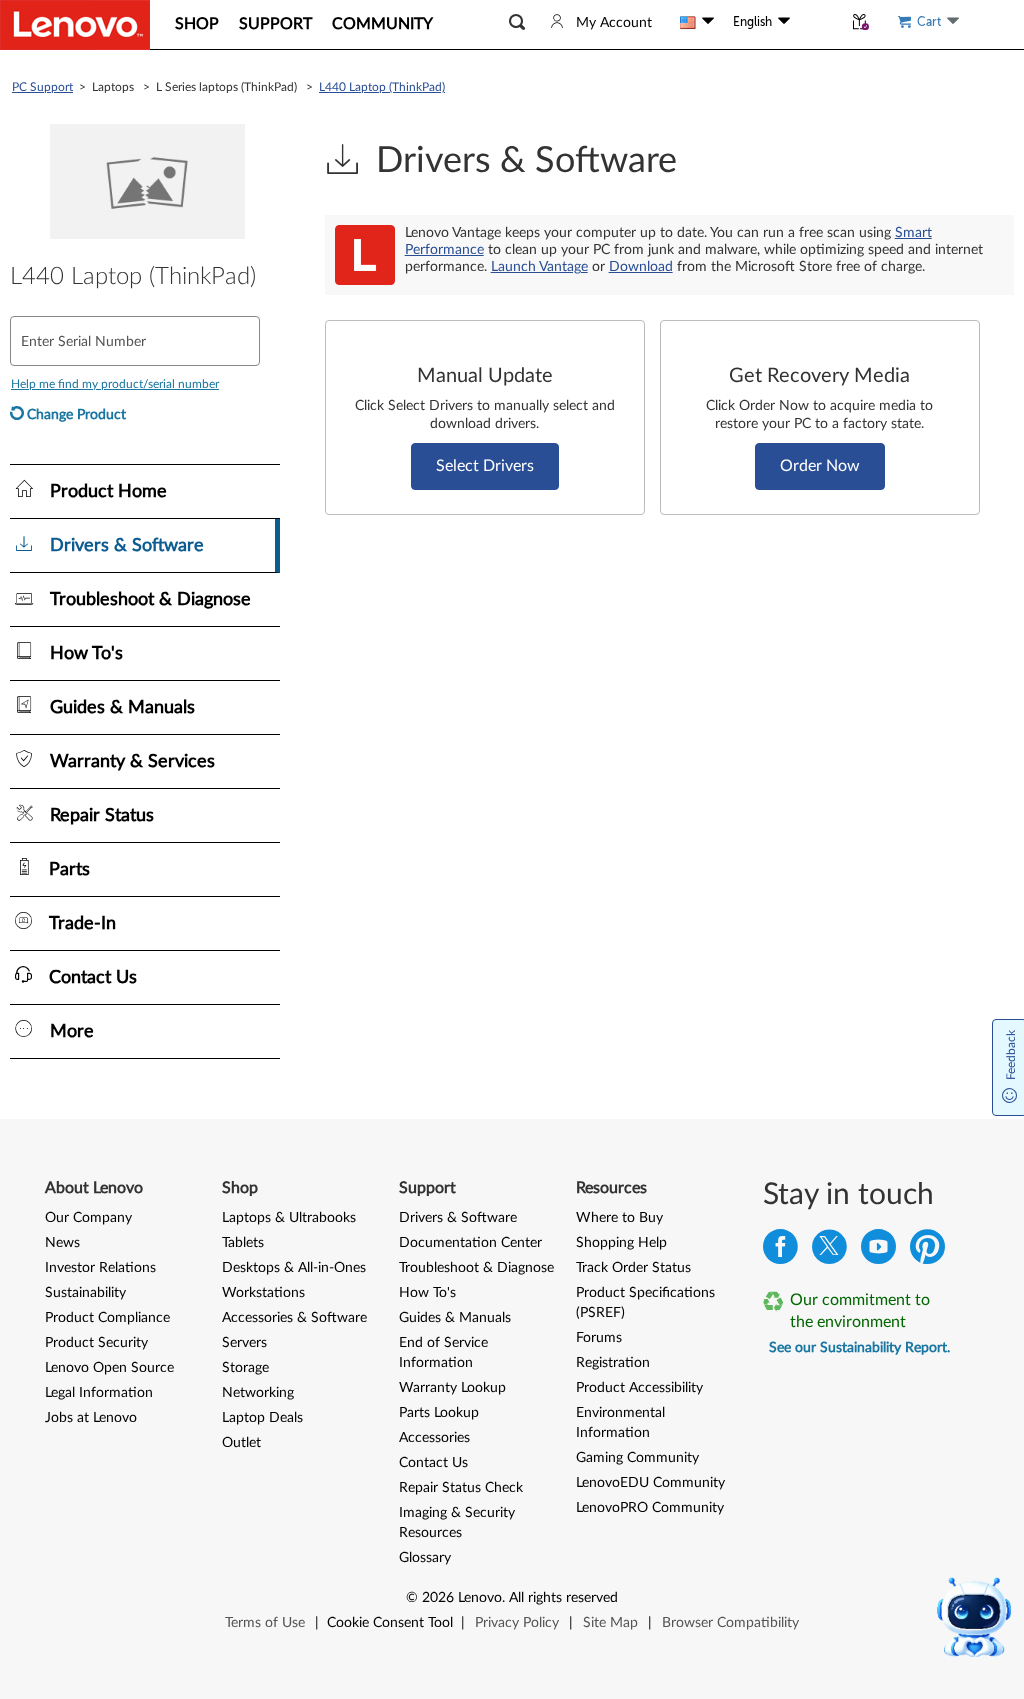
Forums (599, 1338)
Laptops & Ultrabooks (289, 1218)
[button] (517, 22)
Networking (258, 1393)
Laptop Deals (262, 1418)
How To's (427, 1293)
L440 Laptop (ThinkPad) (382, 87)
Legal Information (99, 1393)
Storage (245, 1368)
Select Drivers (485, 466)
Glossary (425, 1558)
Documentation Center (470, 1243)
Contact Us (433, 1463)
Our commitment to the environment (860, 1311)
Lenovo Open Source (109, 1368)
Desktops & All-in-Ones (294, 1268)
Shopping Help (621, 1243)
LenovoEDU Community (650, 1483)
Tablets (243, 1243)
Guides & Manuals (455, 1318)
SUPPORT (275, 24)
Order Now (820, 466)
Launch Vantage (539, 267)
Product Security (96, 1343)
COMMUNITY (382, 24)
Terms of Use (265, 1623)
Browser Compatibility (730, 1623)
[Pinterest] (927, 1251)
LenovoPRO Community (650, 1508)
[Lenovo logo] (75, 25)
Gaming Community (637, 1458)
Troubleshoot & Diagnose (476, 1268)
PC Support (42, 87)
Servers (244, 1343)
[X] (829, 1251)
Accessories (434, 1438)
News (62, 1243)
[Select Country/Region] (697, 22)
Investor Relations (100, 1268)
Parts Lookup (439, 1413)
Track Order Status (633, 1268)
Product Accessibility (639, 1388)
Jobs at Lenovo (91, 1418)
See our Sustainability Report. (859, 1348)
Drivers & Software (458, 1218)
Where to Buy (619, 1218)
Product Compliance (107, 1318)
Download (641, 267)
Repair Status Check (461, 1488)
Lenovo (480, 1598)
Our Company (88, 1218)
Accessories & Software (294, 1318)
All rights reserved (563, 1598)
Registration (613, 1363)
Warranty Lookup (452, 1388)
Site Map (610, 1623)
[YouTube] (878, 1251)
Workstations (263, 1293)
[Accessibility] (816, 22)
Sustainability (85, 1293)
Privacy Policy (517, 1623)
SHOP (197, 24)
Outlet (241, 1443)
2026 (438, 1598)
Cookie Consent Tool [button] (390, 1623)
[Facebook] (780, 1251)
